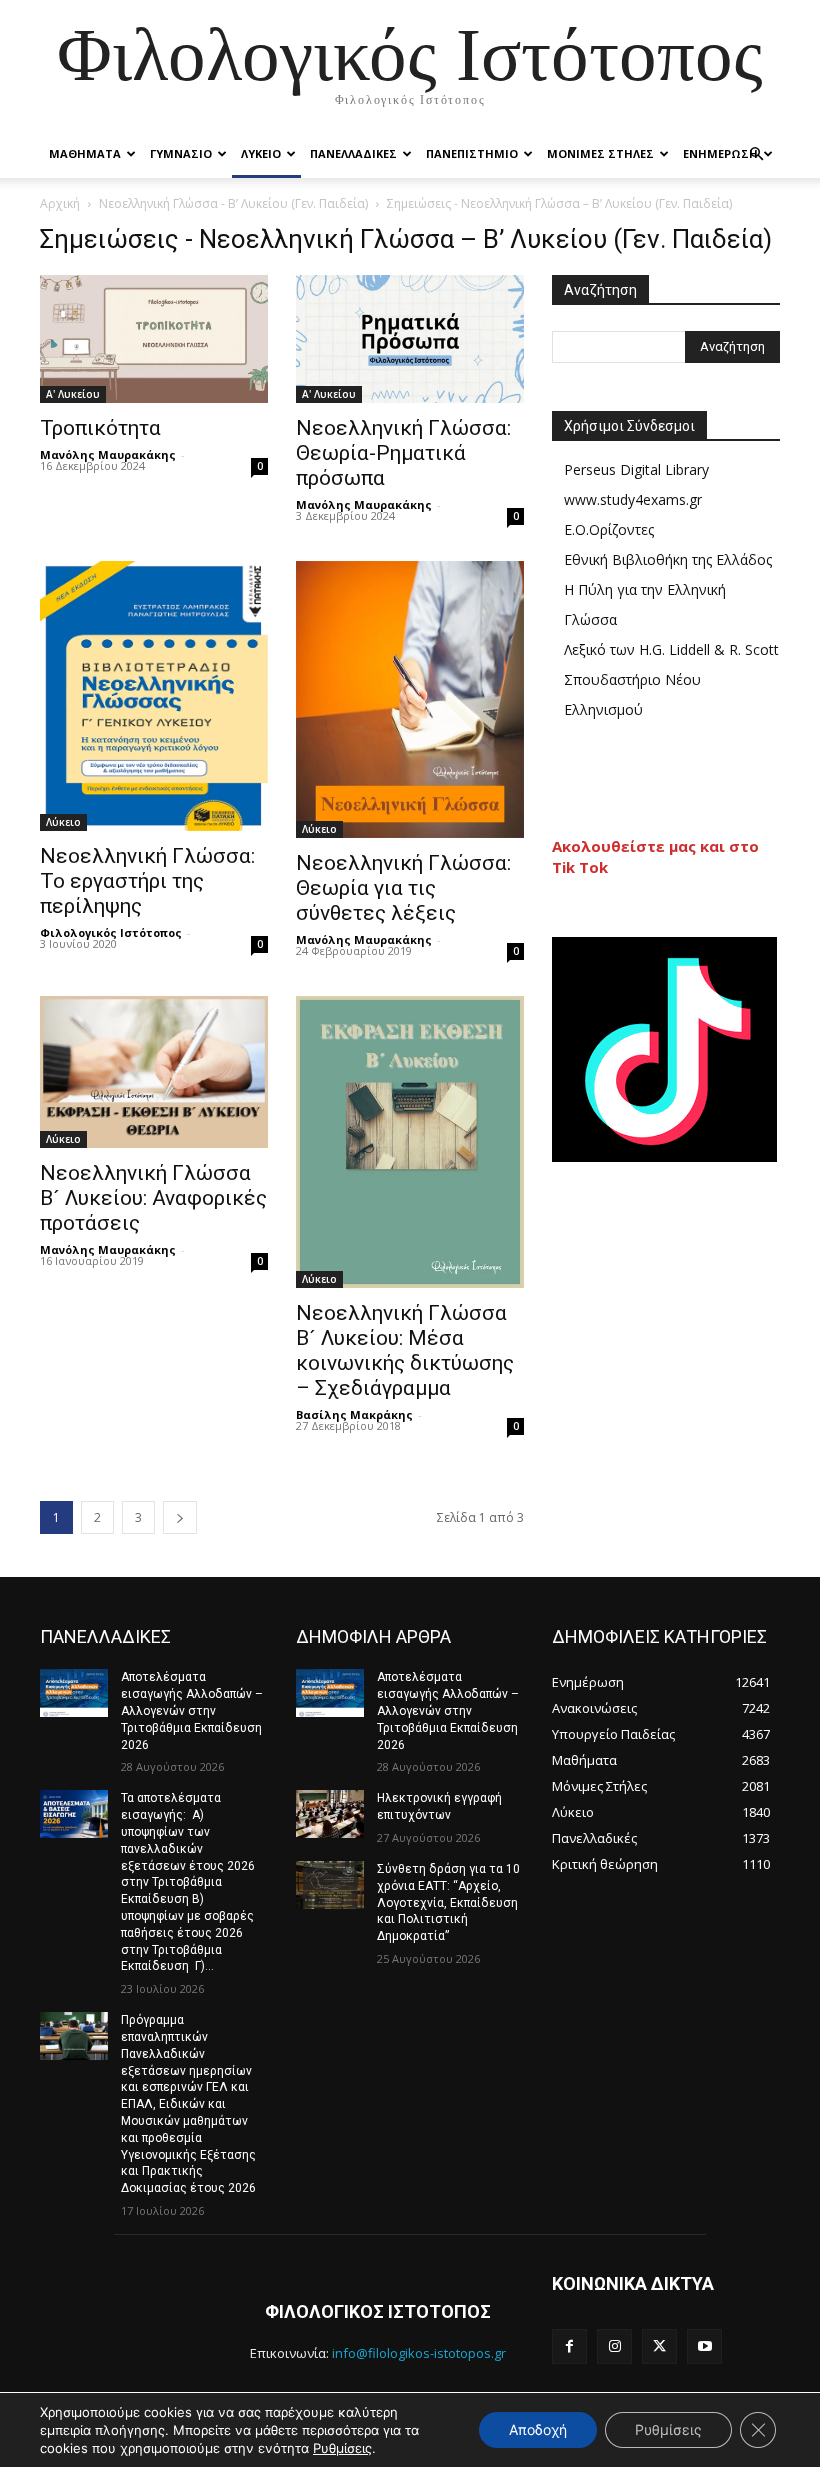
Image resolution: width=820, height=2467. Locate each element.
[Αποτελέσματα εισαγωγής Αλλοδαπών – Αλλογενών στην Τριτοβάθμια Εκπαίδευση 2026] (74, 1693)
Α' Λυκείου (73, 394)
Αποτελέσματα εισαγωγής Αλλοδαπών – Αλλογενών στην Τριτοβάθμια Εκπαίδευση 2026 (192, 1710)
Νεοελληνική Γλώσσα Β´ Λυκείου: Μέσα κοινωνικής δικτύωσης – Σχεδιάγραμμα (405, 1350)
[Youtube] (704, 2346)
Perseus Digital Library (636, 469)
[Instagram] (614, 2346)
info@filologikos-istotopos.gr (419, 2353)
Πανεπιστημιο (472, 153)
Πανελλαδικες (353, 153)
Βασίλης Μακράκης (354, 1414)
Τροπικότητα (100, 428)
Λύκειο (63, 822)
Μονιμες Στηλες (600, 153)
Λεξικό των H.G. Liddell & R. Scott (671, 649)
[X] (659, 2346)
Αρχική (60, 203)
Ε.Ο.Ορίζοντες (609, 529)
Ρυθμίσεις (342, 2448)
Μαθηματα (85, 153)
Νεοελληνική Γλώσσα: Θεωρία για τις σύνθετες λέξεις (403, 888)
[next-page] (180, 1517)
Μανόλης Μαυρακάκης (108, 454)
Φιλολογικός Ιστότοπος (111, 932)
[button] (756, 154)
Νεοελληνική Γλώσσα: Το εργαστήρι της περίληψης (147, 881)
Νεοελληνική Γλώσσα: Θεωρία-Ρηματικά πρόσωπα (403, 453)
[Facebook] (569, 2346)
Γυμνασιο (181, 153)
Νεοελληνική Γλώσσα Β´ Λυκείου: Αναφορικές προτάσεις (153, 1198)
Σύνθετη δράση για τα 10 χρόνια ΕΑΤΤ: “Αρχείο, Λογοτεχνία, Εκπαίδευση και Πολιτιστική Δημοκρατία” (448, 1902)
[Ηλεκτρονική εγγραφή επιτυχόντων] (330, 1814)
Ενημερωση (720, 153)
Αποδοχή (538, 2429)
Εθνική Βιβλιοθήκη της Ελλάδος (668, 559)
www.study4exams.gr (633, 499)
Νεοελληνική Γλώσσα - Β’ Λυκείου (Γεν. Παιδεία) (233, 203)
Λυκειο (261, 153)
